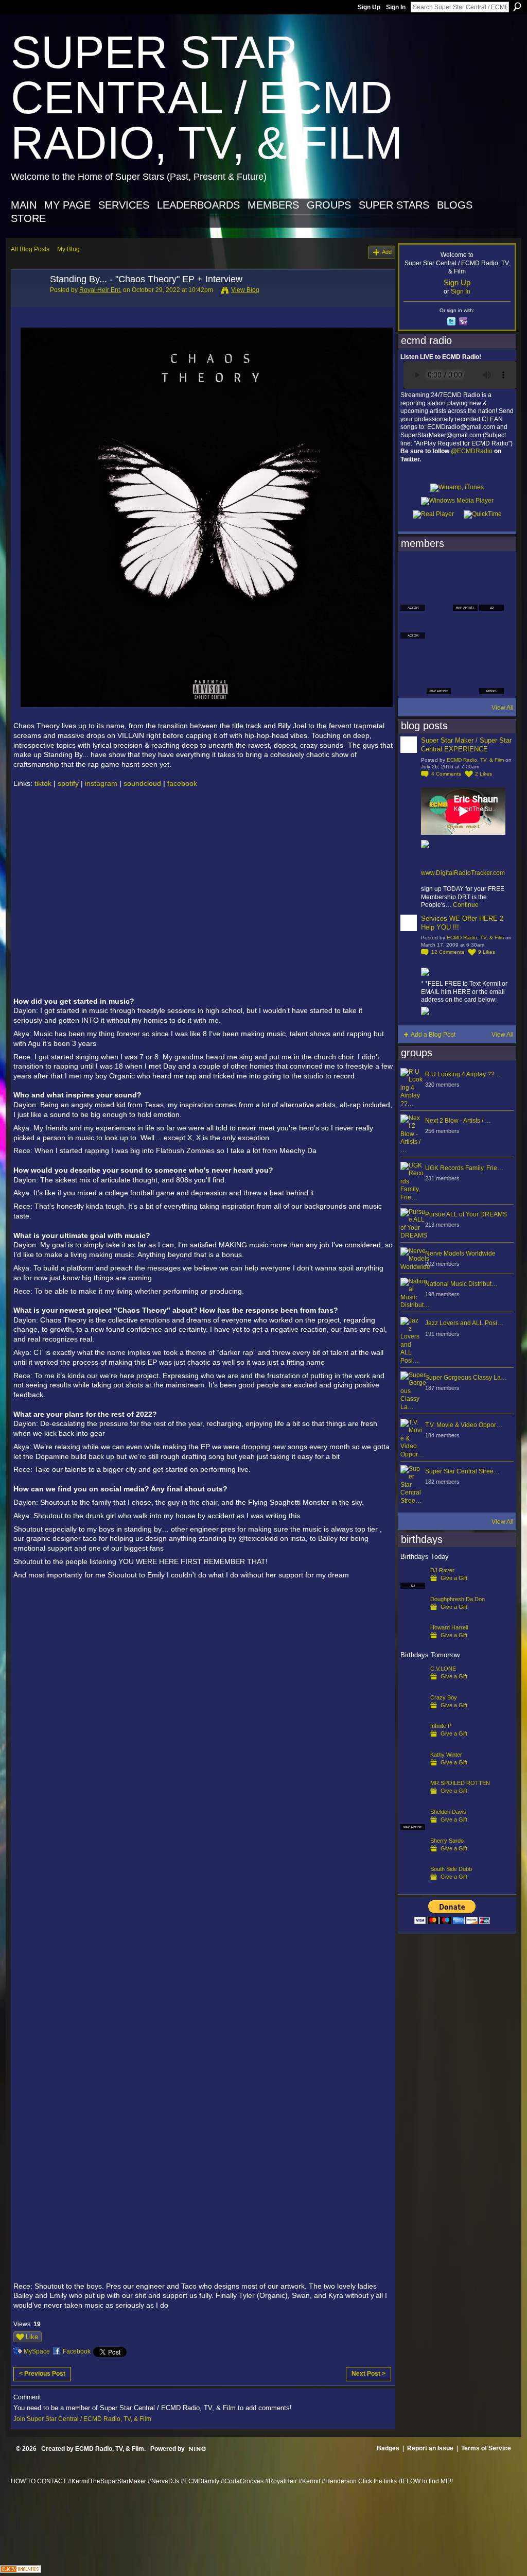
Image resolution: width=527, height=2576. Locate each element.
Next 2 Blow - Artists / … (458, 1121)
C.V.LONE (443, 1669)
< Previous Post (42, 2374)
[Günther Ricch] (491, 654)
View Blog (245, 290)
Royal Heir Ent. (100, 290)
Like (32, 2337)
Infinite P (441, 1726)
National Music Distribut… (461, 1284)
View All (503, 708)
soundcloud (142, 783)
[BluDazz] (413, 571)
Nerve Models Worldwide (460, 1253)
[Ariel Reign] (491, 571)
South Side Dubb (451, 1869)
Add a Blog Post (433, 1035)
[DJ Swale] (465, 654)
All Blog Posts (30, 249)
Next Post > (368, 2374)
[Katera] (465, 571)
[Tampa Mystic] (439, 626)
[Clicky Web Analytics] (21, 2570)
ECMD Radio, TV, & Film (475, 760)
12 (448, 952)
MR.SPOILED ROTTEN (460, 1783)
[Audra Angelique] (465, 626)
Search (517, 7)
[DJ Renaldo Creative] (439, 598)
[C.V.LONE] (413, 1685)
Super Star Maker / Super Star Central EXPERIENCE (466, 745)
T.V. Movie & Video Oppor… (464, 1425)
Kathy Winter (446, 1755)
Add (387, 252)
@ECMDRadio (472, 451)
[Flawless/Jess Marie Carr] (413, 682)
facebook (182, 783)
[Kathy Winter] (413, 1771)
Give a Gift (454, 1578)
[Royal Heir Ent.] (27, 302)
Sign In (396, 7)
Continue (466, 905)
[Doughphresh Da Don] (413, 1616)
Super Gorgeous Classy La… (466, 1378)
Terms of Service (486, 2448)
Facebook (77, 2351)
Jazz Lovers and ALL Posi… (464, 1323)
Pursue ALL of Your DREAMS (466, 1214)
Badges (388, 2448)
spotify (68, 783)
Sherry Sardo (447, 1841)
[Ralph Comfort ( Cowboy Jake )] (491, 626)
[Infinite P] (413, 1742)
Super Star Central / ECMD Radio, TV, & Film (207, 98)
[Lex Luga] (465, 682)
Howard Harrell (449, 1627)
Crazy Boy (444, 1697)
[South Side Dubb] (413, 1885)
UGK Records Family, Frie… (464, 1168)
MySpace (37, 2351)
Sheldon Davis (448, 1812)
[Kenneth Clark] (413, 654)
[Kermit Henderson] (439, 571)
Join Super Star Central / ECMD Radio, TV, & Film (82, 2419)
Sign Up (369, 7)
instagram (101, 783)
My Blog (68, 249)
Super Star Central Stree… (462, 1471)
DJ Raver (442, 1570)
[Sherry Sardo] (413, 1857)
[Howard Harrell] (413, 1644)
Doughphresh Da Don (458, 1599)
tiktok (43, 783)
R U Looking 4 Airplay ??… (463, 1074)
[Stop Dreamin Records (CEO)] (439, 654)
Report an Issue (430, 2448)
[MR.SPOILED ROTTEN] (413, 1799)
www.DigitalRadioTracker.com (463, 873)
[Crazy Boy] (413, 1714)
